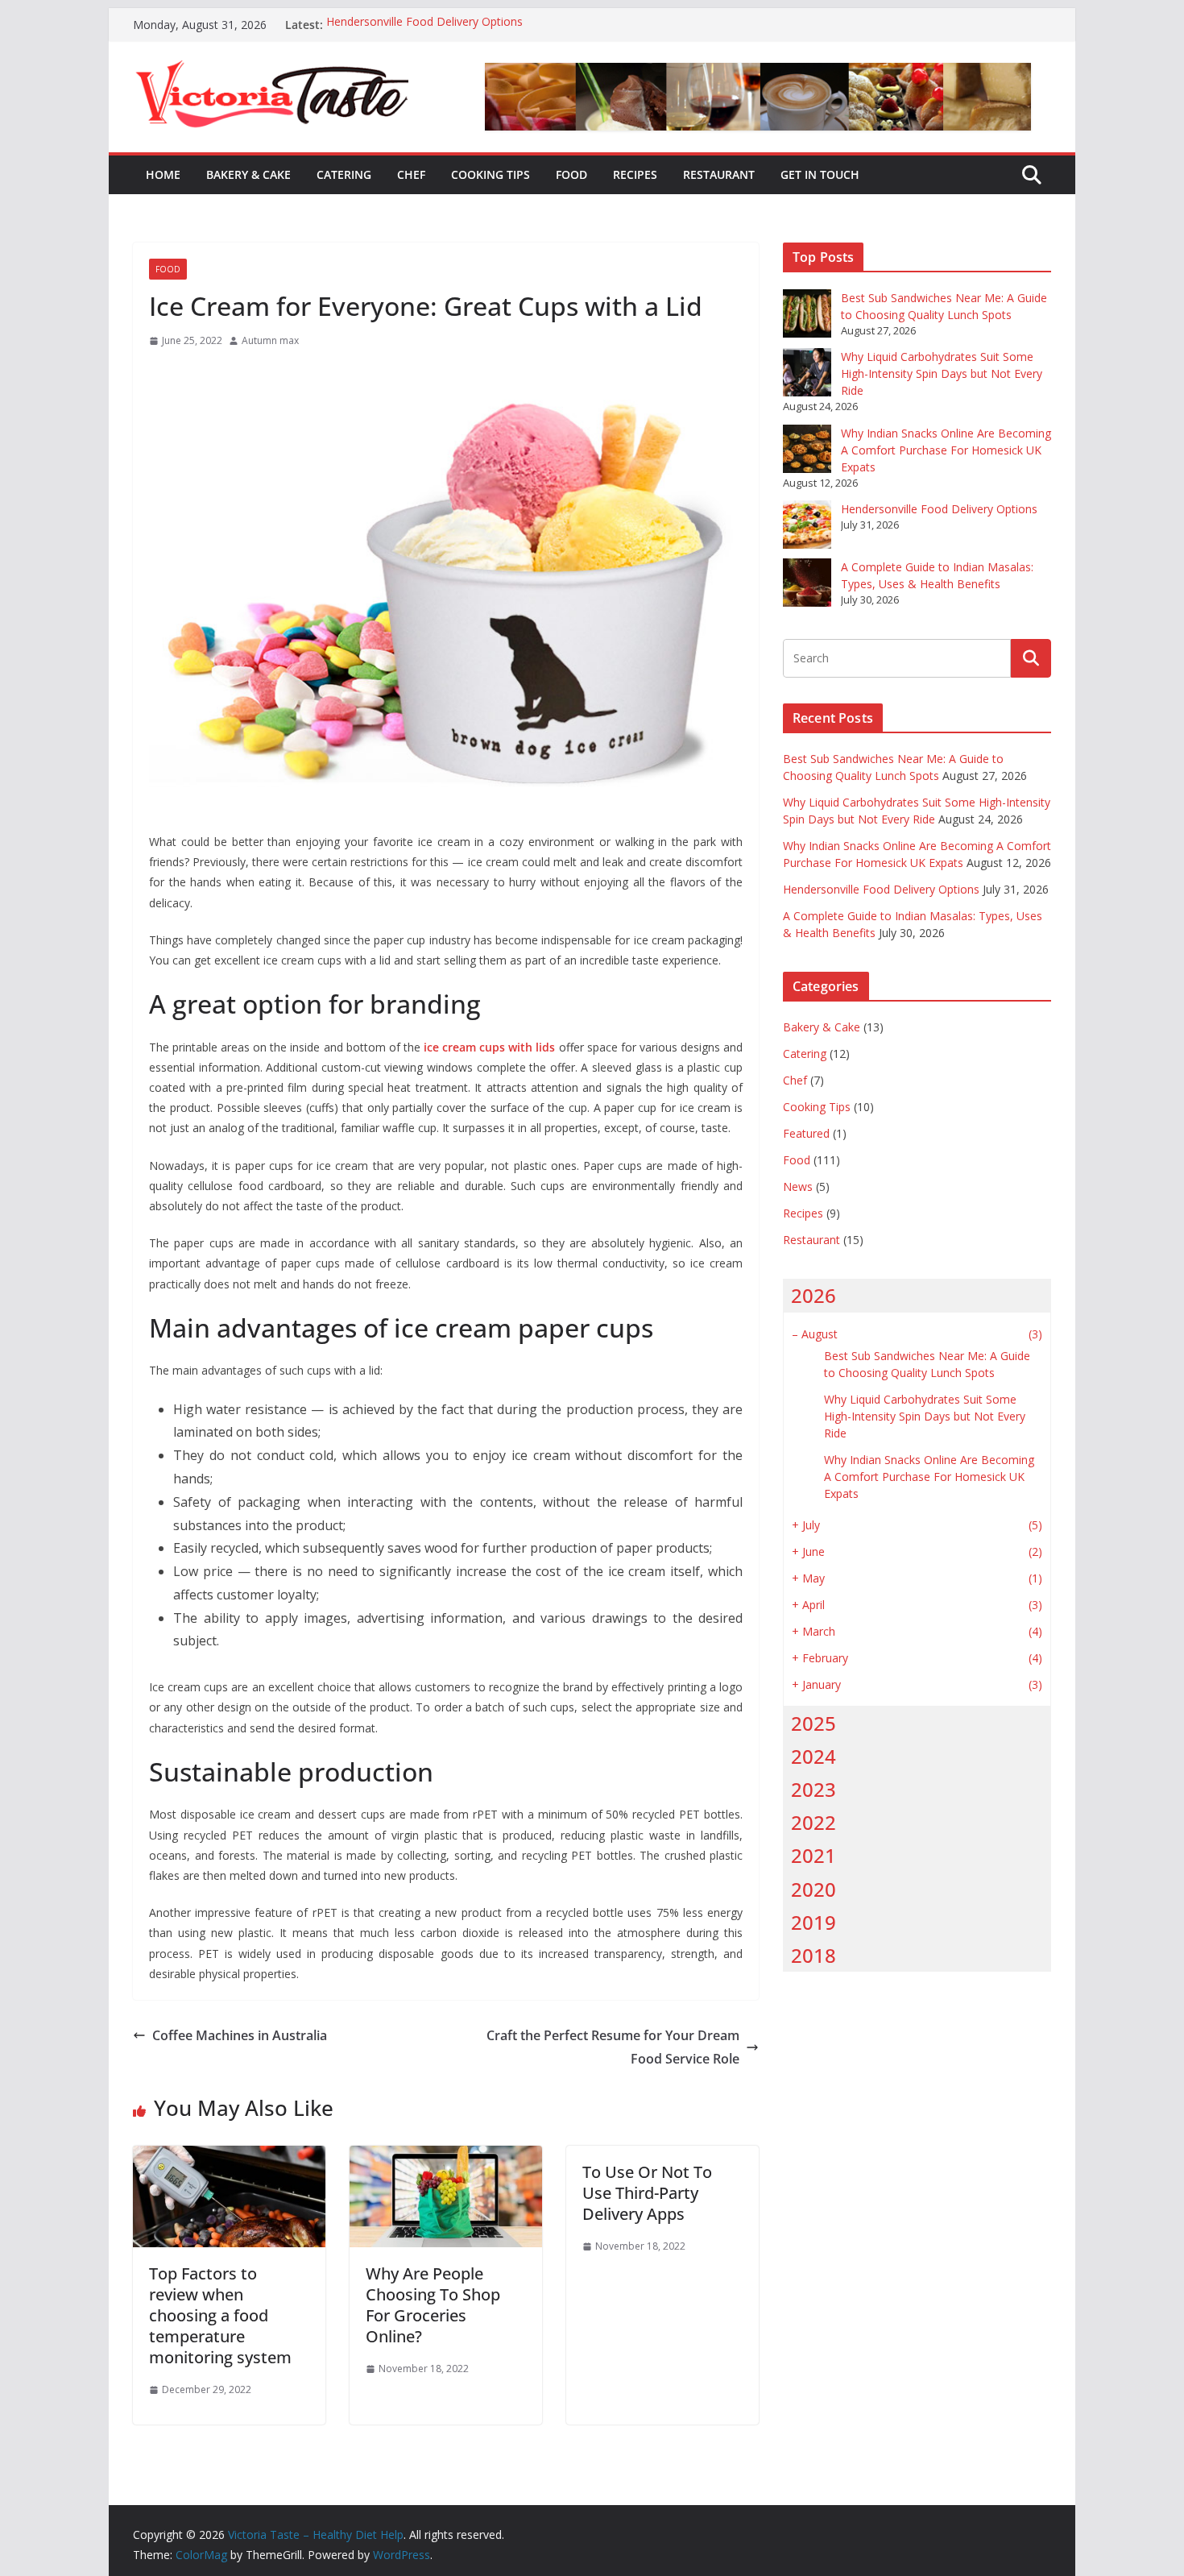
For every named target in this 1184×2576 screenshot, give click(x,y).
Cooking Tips (491, 174)
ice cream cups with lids (489, 1047)
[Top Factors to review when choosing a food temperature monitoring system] (229, 2157)
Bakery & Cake (248, 174)
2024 (813, 1756)
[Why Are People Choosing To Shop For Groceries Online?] (446, 2157)
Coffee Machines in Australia (240, 2035)
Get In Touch (820, 174)
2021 (813, 1855)
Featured (806, 1133)
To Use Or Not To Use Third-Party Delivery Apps (647, 2193)
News (798, 1186)
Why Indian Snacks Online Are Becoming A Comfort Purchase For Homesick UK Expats (946, 450)
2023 (813, 1789)
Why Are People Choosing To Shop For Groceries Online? (433, 2305)
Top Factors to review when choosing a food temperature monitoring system (220, 2315)
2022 (813, 1822)
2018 (813, 1955)
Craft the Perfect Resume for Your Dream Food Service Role (613, 2047)
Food (571, 174)
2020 (813, 1889)
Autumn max (270, 340)
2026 (813, 1295)
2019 (813, 1922)
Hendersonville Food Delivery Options (424, 25)
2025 (813, 1723)
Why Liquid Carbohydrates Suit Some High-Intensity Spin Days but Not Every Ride (942, 373)
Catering (344, 174)
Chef (411, 174)
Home (163, 174)
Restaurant (719, 174)
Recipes (635, 174)
